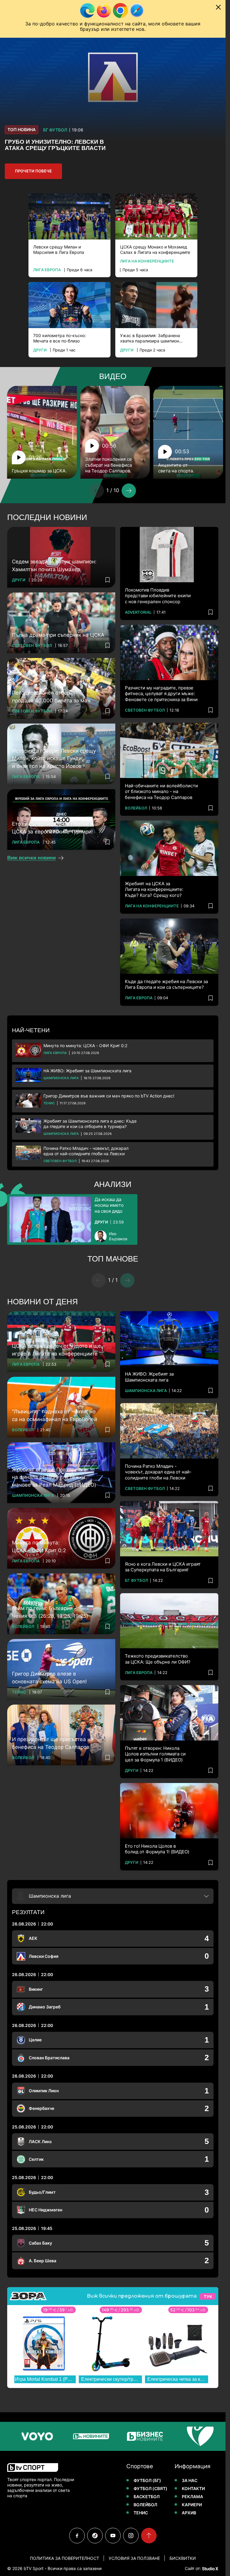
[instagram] (131, 2536)
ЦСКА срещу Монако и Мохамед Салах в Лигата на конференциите (155, 250)
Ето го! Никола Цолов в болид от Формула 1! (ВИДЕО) (157, 1849)
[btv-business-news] (101, 2436)
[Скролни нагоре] (149, 2536)
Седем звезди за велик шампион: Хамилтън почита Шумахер (54, 565)
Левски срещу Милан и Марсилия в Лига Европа (59, 250)
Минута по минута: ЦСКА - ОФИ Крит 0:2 (85, 1046)
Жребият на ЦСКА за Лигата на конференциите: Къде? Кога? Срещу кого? (154, 889)
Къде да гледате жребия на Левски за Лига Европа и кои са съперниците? (166, 984)
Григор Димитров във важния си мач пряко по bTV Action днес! (109, 1096)
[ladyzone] (208, 2436)
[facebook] (77, 2536)
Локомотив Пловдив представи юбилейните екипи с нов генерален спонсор (158, 596)
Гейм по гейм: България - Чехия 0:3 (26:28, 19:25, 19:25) (50, 1612)
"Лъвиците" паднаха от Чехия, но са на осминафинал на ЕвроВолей (55, 1415)
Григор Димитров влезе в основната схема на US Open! (49, 1678)
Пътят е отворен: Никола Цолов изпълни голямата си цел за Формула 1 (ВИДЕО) (155, 1754)
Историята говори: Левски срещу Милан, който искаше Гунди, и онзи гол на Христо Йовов (54, 758)
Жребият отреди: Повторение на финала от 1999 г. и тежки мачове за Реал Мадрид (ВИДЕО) (54, 1477)
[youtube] (113, 2536)
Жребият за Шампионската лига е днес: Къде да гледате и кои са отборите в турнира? (90, 1124)
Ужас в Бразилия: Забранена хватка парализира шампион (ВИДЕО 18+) (150, 338)
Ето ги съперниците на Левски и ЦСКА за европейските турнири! (53, 828)
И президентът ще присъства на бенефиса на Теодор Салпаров (53, 1743)
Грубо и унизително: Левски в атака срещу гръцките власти (55, 145)
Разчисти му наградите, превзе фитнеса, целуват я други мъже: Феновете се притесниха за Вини (161, 694)
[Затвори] (218, 7)
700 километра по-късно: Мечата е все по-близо (60, 338)
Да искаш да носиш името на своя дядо (109, 1205)
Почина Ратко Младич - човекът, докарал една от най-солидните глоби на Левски (86, 1151)
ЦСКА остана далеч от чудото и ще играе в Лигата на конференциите (56, 1350)
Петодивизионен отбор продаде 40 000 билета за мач (51, 697)
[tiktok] (95, 2536)
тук (208, 2296)
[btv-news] (47, 2436)
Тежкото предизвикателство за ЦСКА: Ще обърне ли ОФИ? (158, 1659)
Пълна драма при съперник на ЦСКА (58, 635)
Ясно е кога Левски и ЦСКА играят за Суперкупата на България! (163, 1567)
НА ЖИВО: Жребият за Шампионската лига (87, 1071)
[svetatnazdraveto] (155, 2436)
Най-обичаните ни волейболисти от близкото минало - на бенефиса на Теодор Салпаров (161, 792)
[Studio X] (210, 2569)
